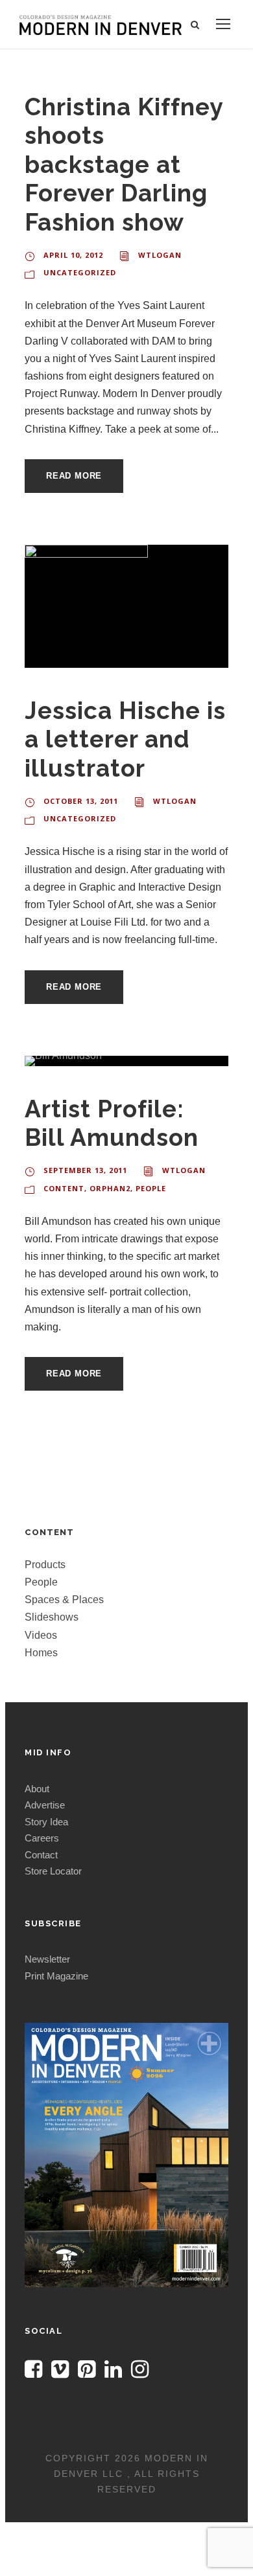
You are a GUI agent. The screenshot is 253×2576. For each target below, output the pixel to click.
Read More (74, 476)
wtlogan (160, 255)
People (151, 1188)
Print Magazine (56, 1976)
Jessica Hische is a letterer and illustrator (125, 739)
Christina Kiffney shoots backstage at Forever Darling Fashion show (124, 165)
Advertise (45, 1805)
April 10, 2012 (73, 255)
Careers (42, 1838)
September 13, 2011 (85, 1170)
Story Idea (46, 1822)
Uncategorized (80, 272)
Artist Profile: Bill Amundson (112, 1123)
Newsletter (47, 1959)
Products (45, 1565)
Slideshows (52, 1617)
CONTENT (64, 1188)
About (37, 1789)
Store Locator (53, 1871)
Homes (41, 1653)
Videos (41, 1635)
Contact (41, 1855)
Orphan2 (110, 1188)
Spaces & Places (64, 1600)
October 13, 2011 (81, 801)
